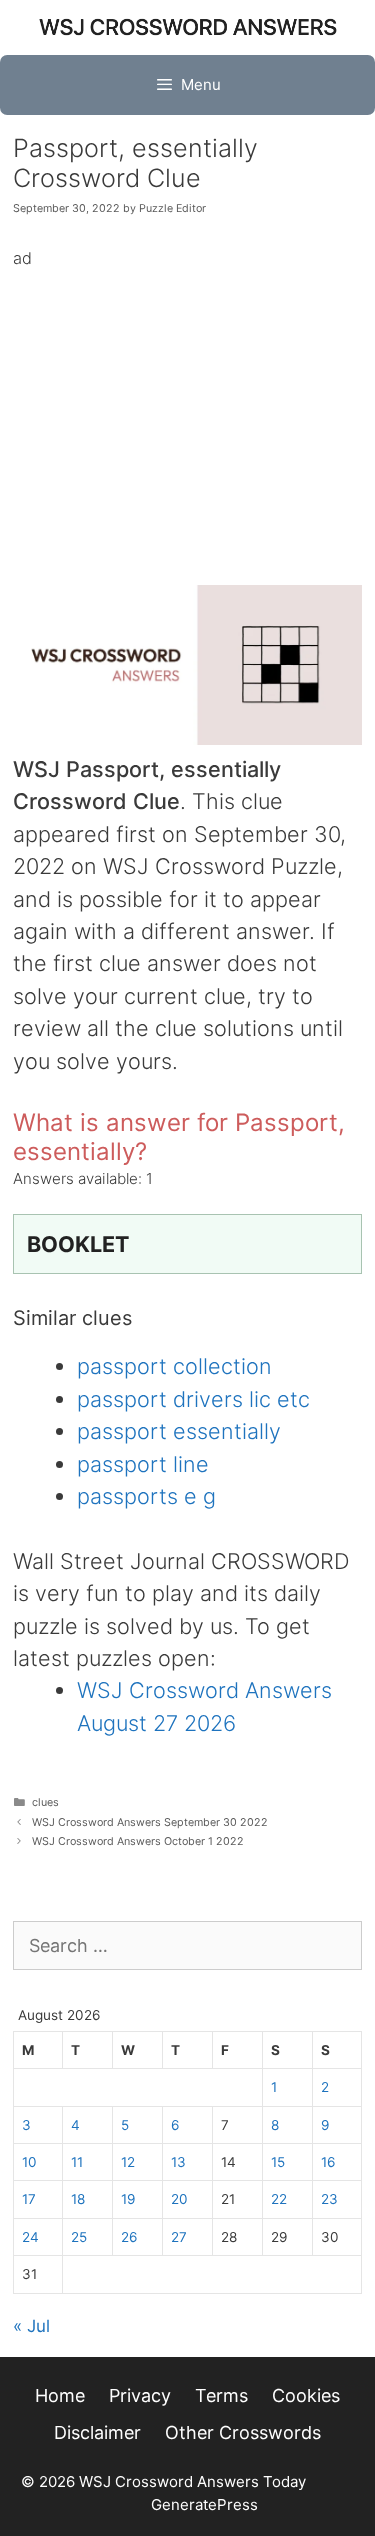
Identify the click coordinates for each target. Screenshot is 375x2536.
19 (128, 2199)
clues (45, 1802)
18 (78, 2199)
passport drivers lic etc (193, 1399)
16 (328, 2162)
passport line (143, 1464)
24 (30, 2237)
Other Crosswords (243, 2432)
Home (60, 2395)
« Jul (31, 2326)
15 (278, 2162)
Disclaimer (97, 2432)
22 (279, 2199)
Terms (221, 2395)
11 (77, 2162)
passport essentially (179, 1431)
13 (178, 2162)
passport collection (174, 1366)
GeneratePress (204, 2504)
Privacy (140, 2395)
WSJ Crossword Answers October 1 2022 (138, 1841)
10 (29, 2162)
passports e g (146, 1496)
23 (329, 2199)
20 (179, 2199)
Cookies (306, 2395)
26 (129, 2237)
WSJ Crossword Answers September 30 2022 (150, 1822)
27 (179, 2237)
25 (79, 2237)
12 (128, 2162)
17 (29, 2199)
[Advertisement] (188, 412)
